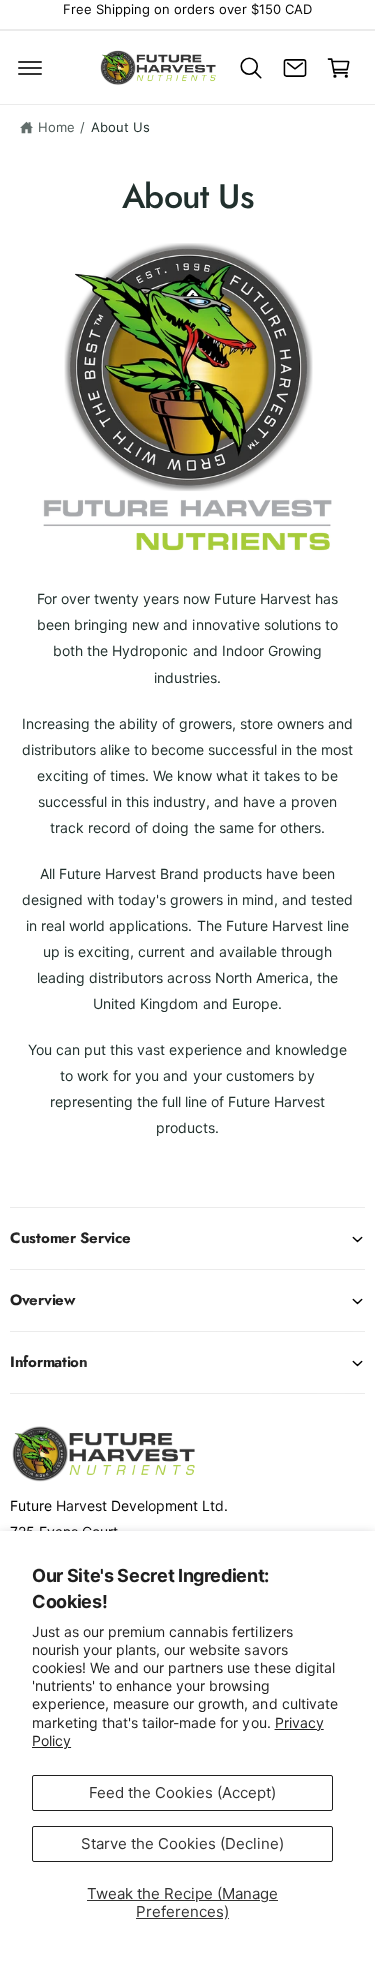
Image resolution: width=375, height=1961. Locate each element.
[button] (30, 68)
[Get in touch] (295, 68)
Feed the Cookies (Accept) (182, 1792)
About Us (120, 127)
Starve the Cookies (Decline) (182, 1843)
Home (56, 127)
